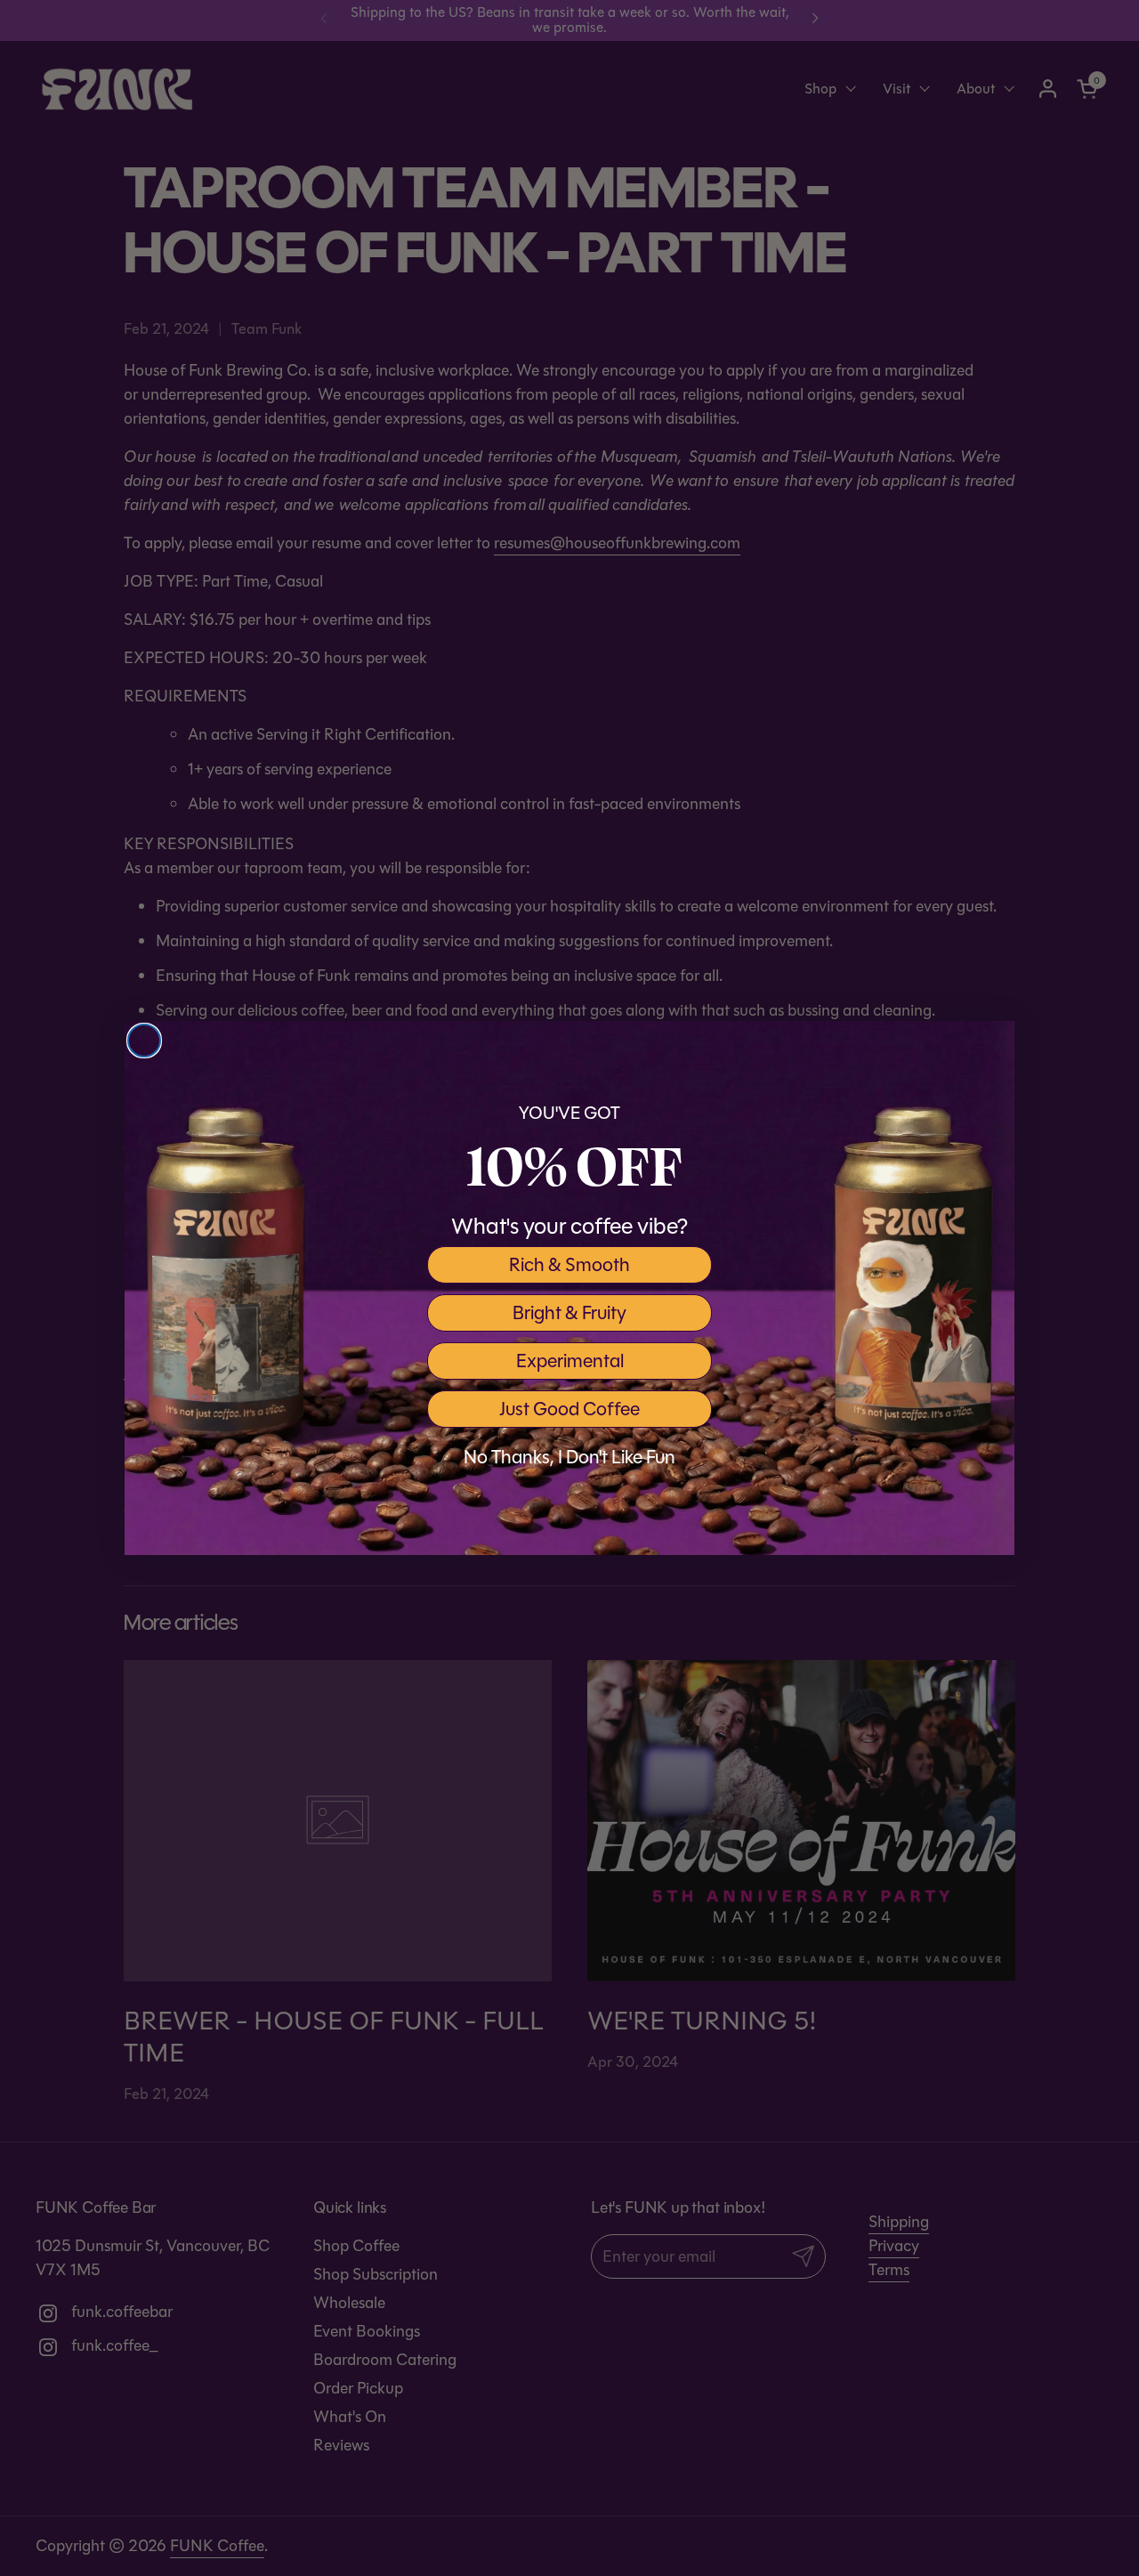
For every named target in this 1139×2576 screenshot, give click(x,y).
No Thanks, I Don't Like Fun (569, 1457)
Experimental (570, 1361)
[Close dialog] (144, 1041)
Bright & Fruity (569, 1313)
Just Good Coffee (569, 1409)
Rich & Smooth (569, 1265)
